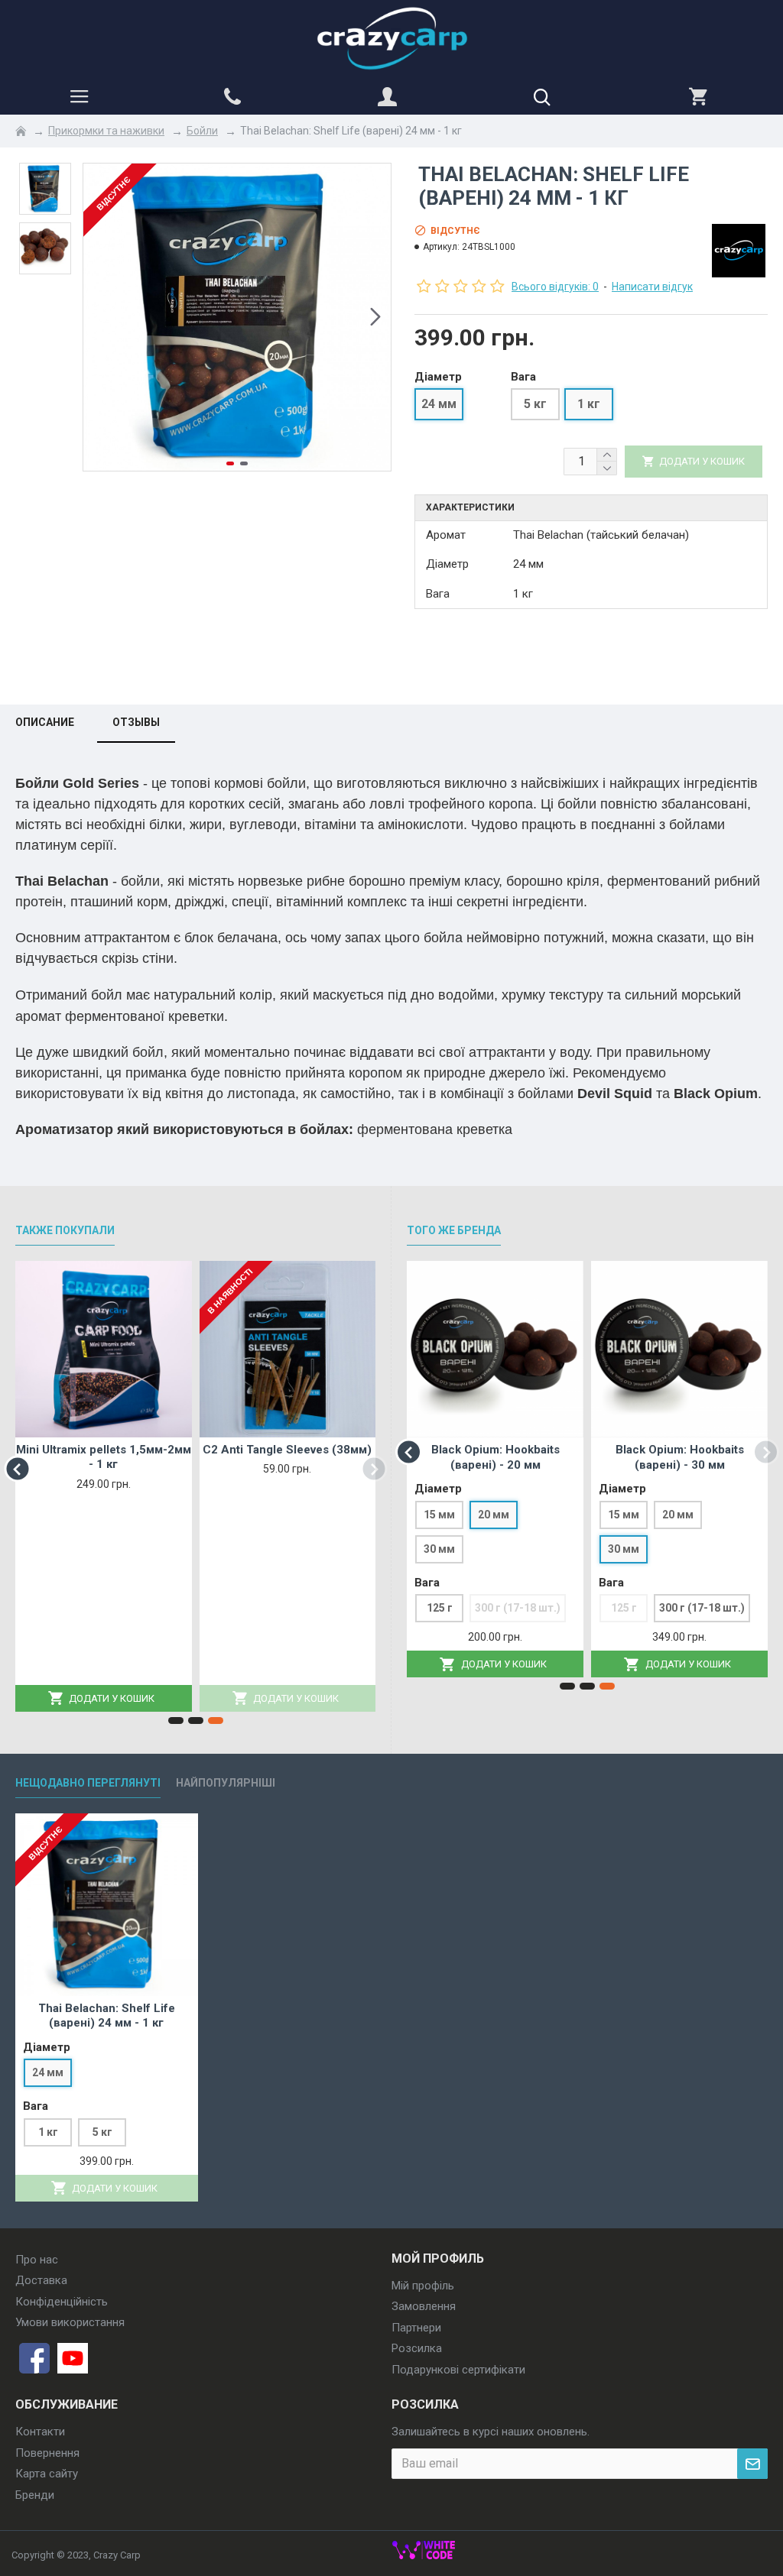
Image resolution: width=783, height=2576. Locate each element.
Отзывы (136, 722)
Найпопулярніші (226, 1783)
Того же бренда (454, 1230)
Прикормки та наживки (106, 131)
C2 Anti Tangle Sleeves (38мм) (287, 1450)
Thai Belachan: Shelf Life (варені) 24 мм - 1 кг (107, 2016)
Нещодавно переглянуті (88, 1783)
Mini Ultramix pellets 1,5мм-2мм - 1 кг (104, 1457)
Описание (45, 722)
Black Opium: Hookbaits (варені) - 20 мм (495, 1457)
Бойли (202, 131)
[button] (99, 317)
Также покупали (65, 1230)
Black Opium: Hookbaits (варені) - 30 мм (680, 1457)
